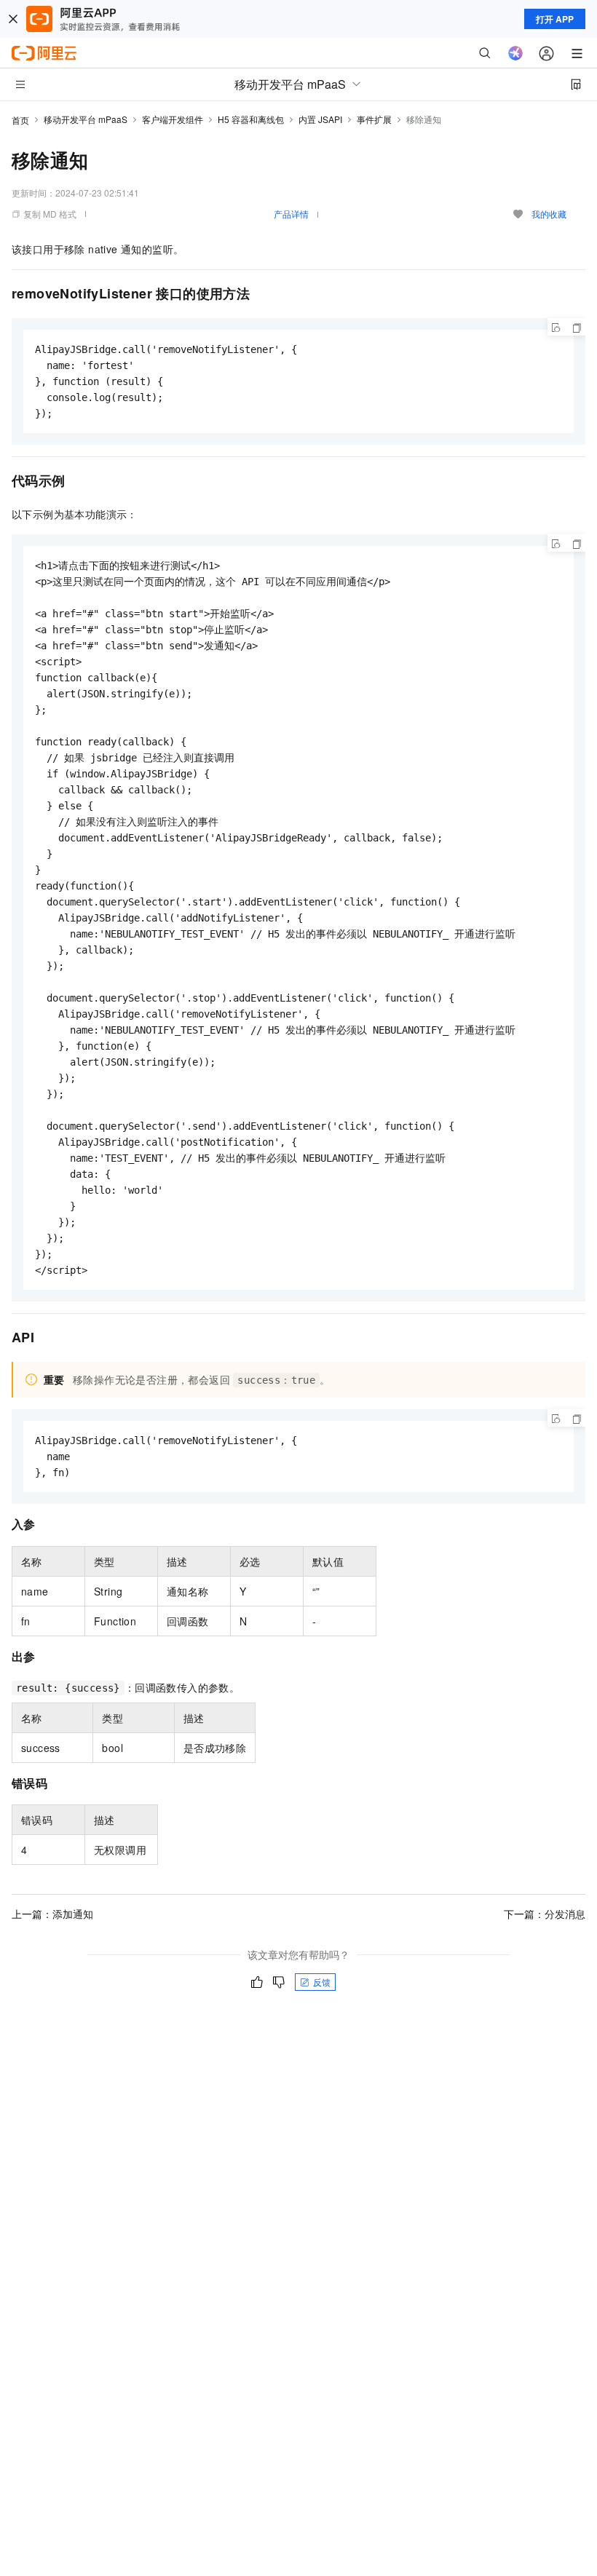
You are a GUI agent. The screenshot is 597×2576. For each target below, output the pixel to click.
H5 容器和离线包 (251, 119)
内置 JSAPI (320, 119)
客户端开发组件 (173, 119)
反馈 (322, 1982)
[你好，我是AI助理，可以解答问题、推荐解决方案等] (515, 53)
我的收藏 (549, 214)
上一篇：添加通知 (52, 1914)
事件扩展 (374, 119)
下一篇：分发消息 (545, 1914)
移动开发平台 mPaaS (86, 119)
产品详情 (291, 214)
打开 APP (555, 19)
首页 (20, 120)
